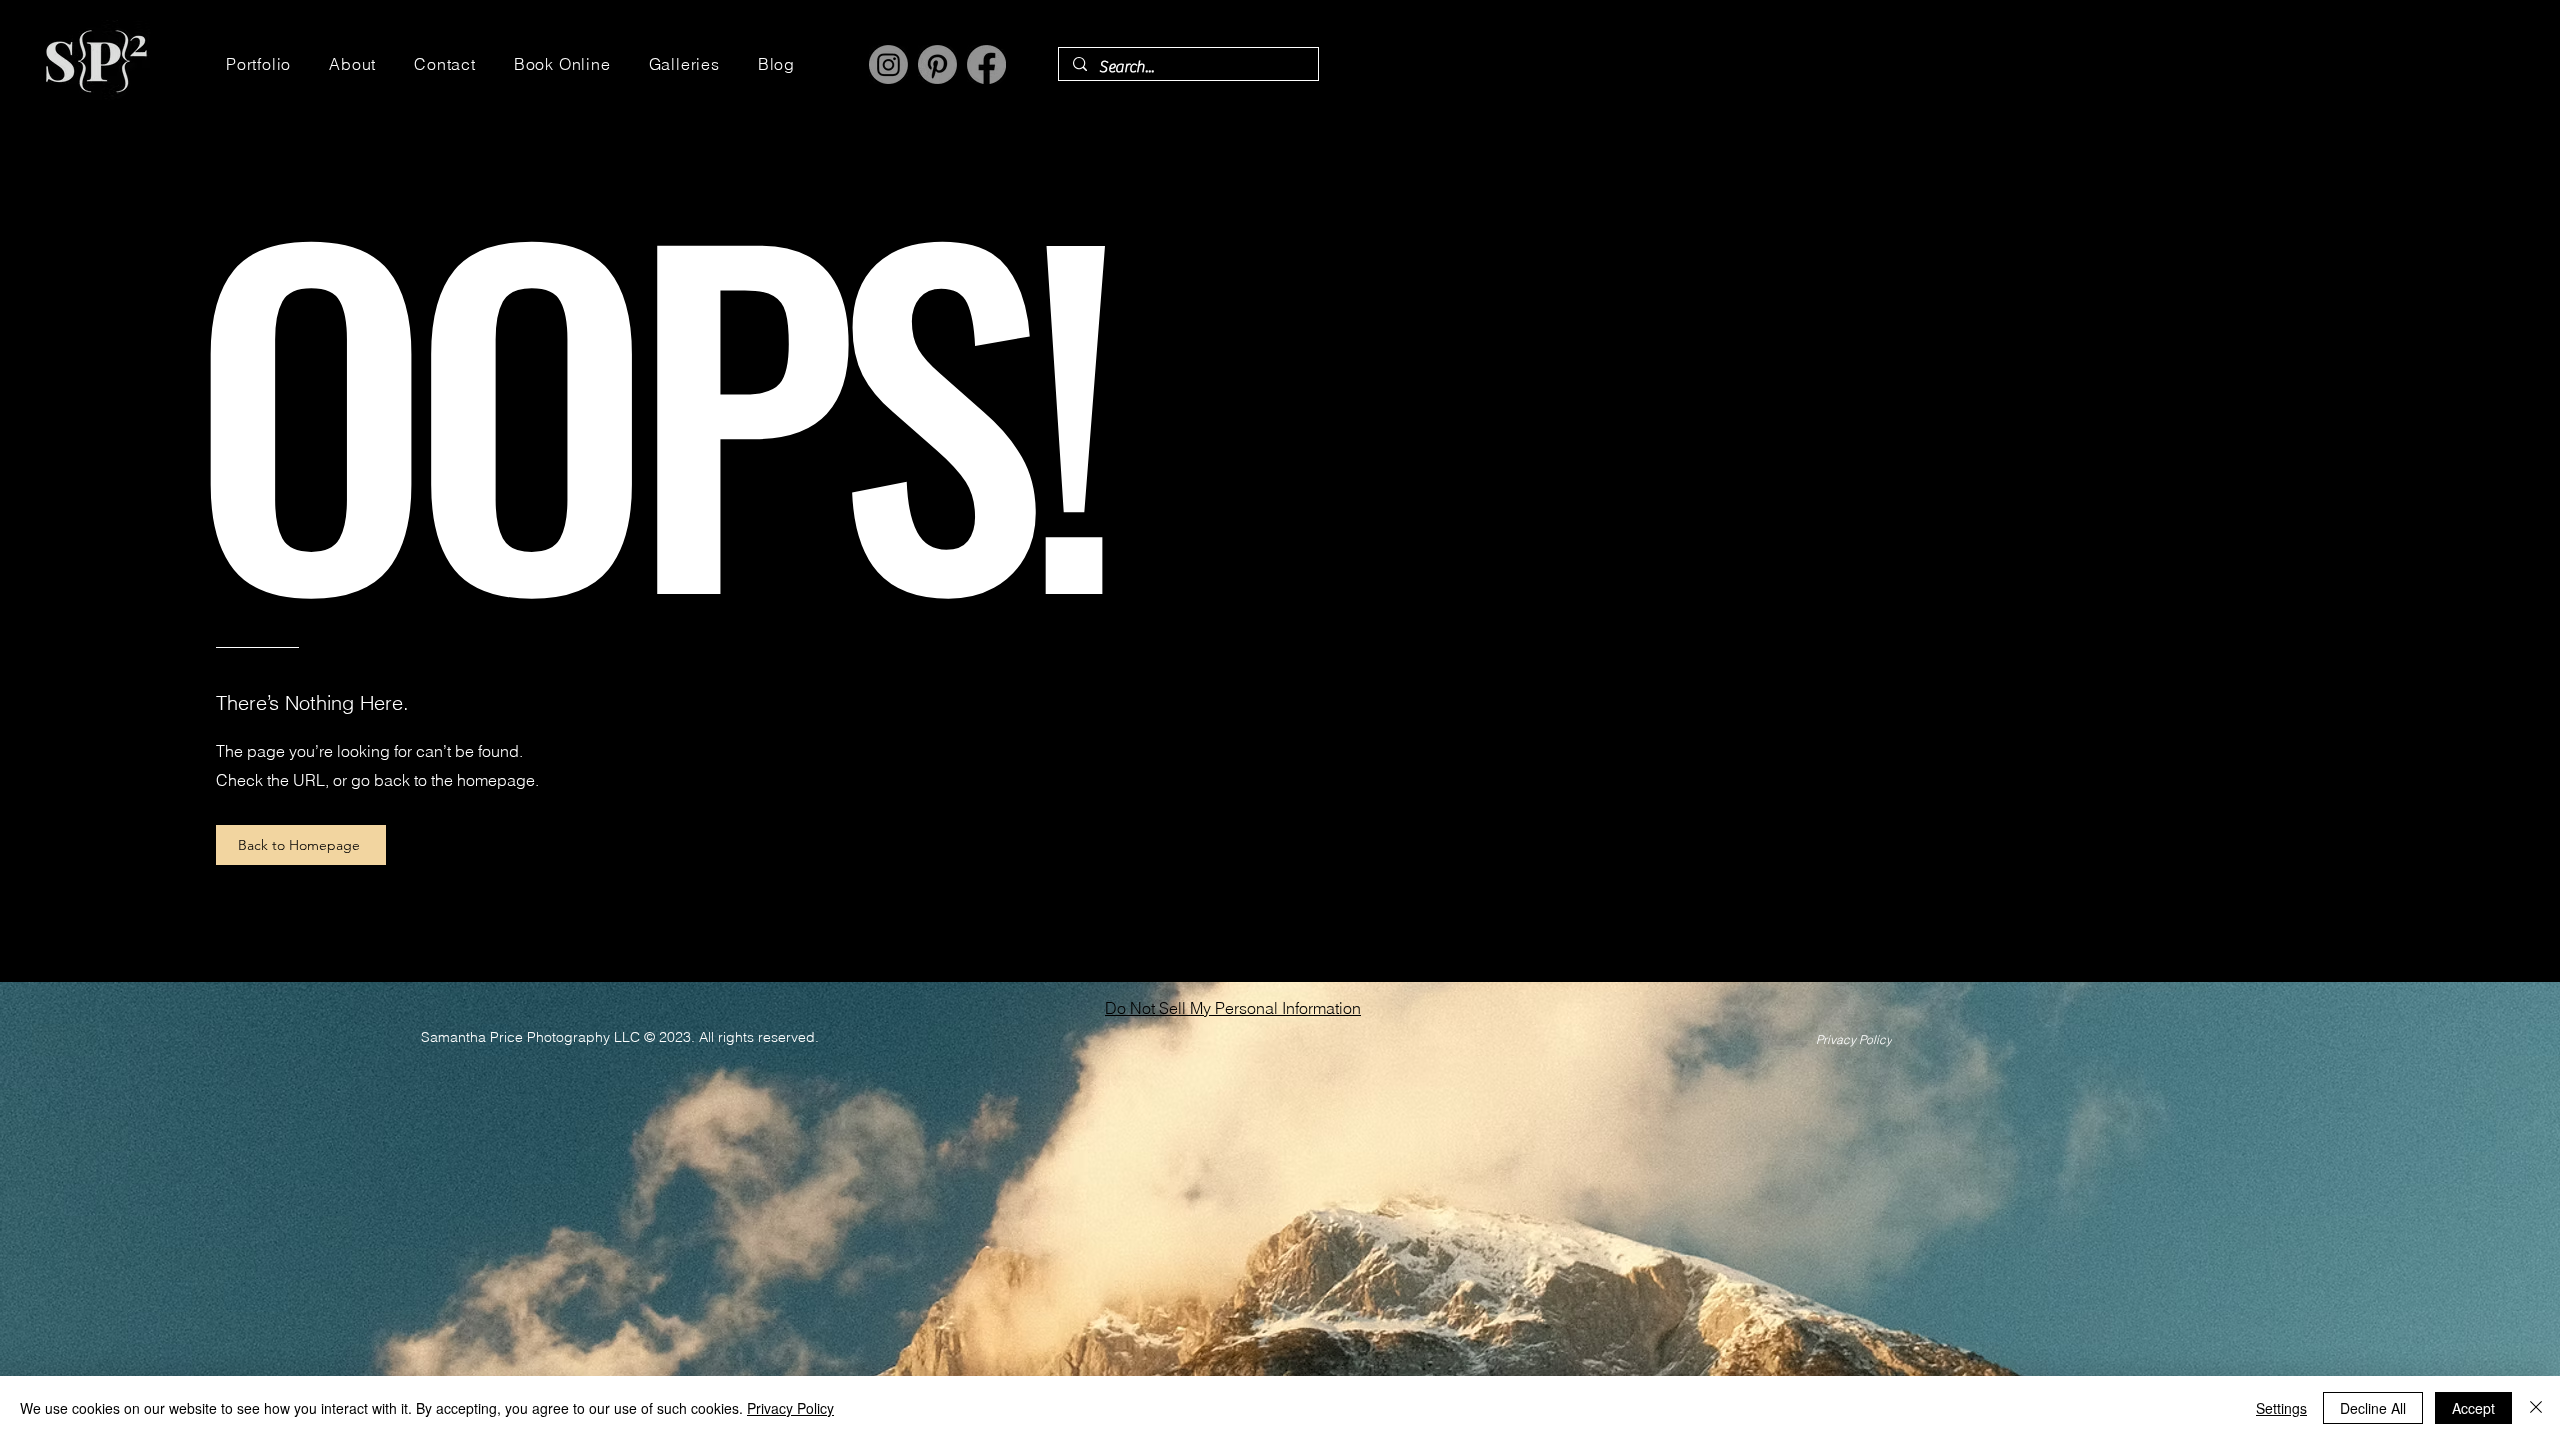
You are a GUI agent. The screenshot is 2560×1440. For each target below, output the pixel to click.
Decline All (2373, 1408)
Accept (2473, 1408)
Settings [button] (2281, 1408)
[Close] (2536, 1408)
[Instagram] (888, 64)
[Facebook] (986, 64)
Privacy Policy (790, 1408)
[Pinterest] (937, 64)
